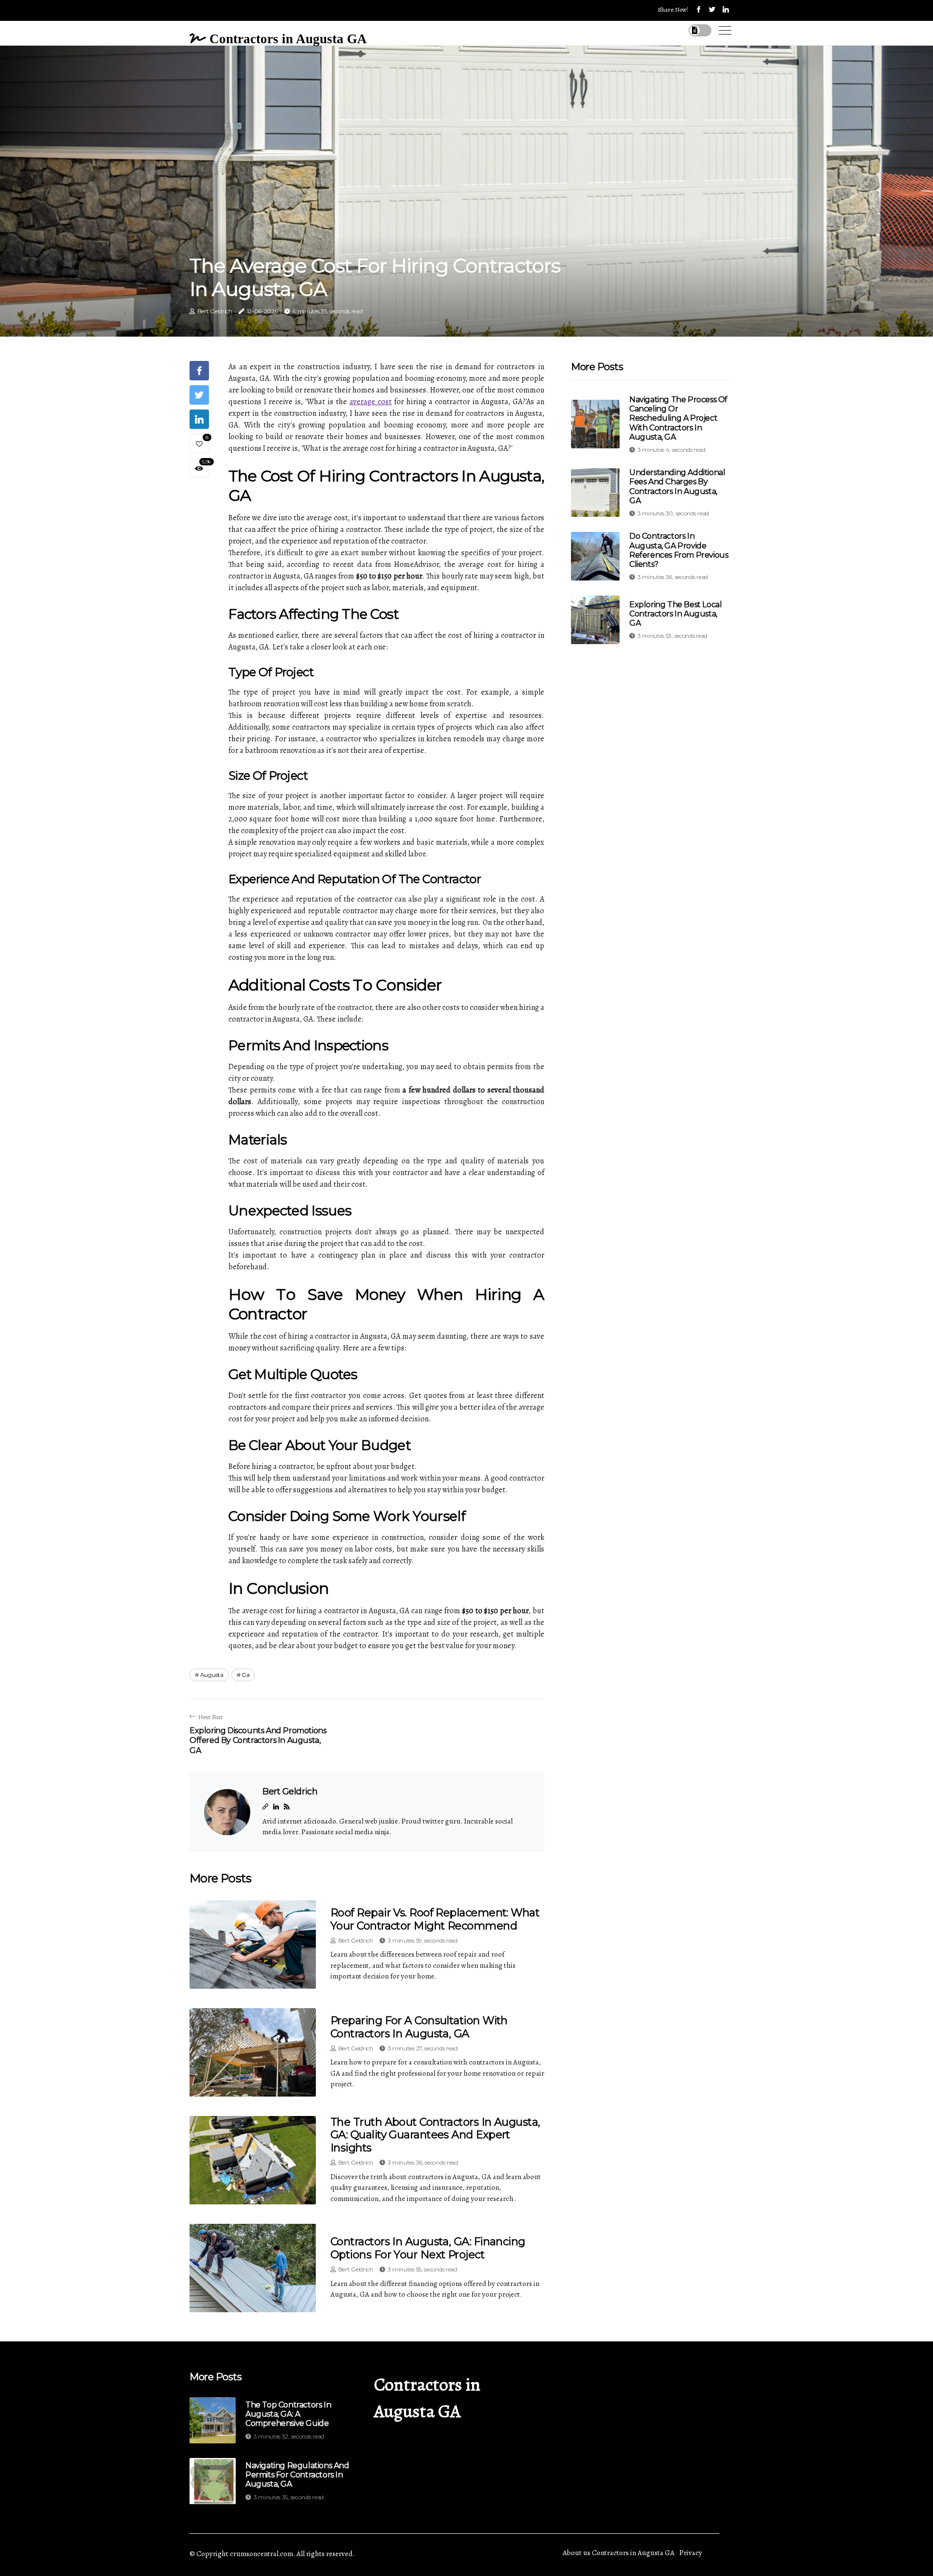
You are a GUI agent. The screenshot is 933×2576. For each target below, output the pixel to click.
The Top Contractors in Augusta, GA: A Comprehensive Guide (288, 2414)
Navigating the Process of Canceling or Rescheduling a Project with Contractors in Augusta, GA (678, 418)
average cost (371, 402)
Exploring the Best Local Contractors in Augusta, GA (675, 614)
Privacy (691, 2553)
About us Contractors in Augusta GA (619, 2553)
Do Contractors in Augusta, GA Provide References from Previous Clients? (679, 550)
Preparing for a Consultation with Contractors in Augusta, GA (419, 2027)
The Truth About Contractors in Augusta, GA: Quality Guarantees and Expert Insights (435, 2135)
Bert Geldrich (215, 311)
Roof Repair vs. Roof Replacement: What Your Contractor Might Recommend (435, 1919)
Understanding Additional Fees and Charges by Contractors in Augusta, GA (677, 486)
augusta (212, 1675)
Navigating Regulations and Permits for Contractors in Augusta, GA (297, 2475)
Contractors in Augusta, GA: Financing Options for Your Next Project (428, 2248)
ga (245, 1675)
